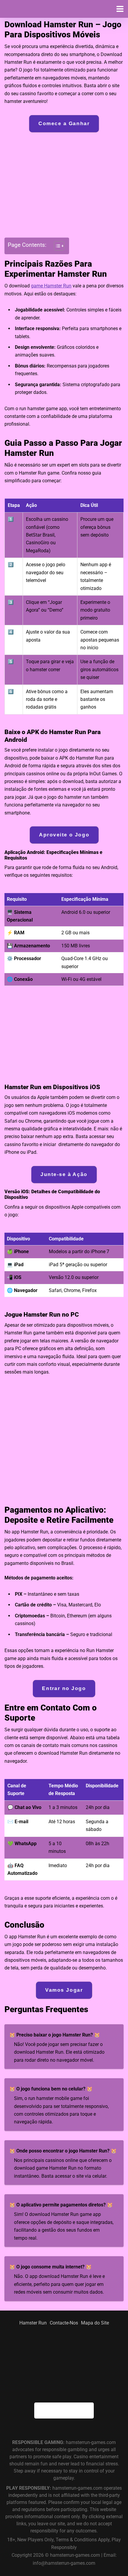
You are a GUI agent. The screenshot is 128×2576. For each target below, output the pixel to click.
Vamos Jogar (64, 1990)
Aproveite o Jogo (64, 835)
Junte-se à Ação (64, 1174)
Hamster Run (33, 2323)
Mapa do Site (95, 2323)
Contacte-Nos (64, 2323)
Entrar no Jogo (64, 1688)
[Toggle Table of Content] (56, 246)
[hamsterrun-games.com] (35, 11)
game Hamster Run (51, 286)
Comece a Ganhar (64, 124)
